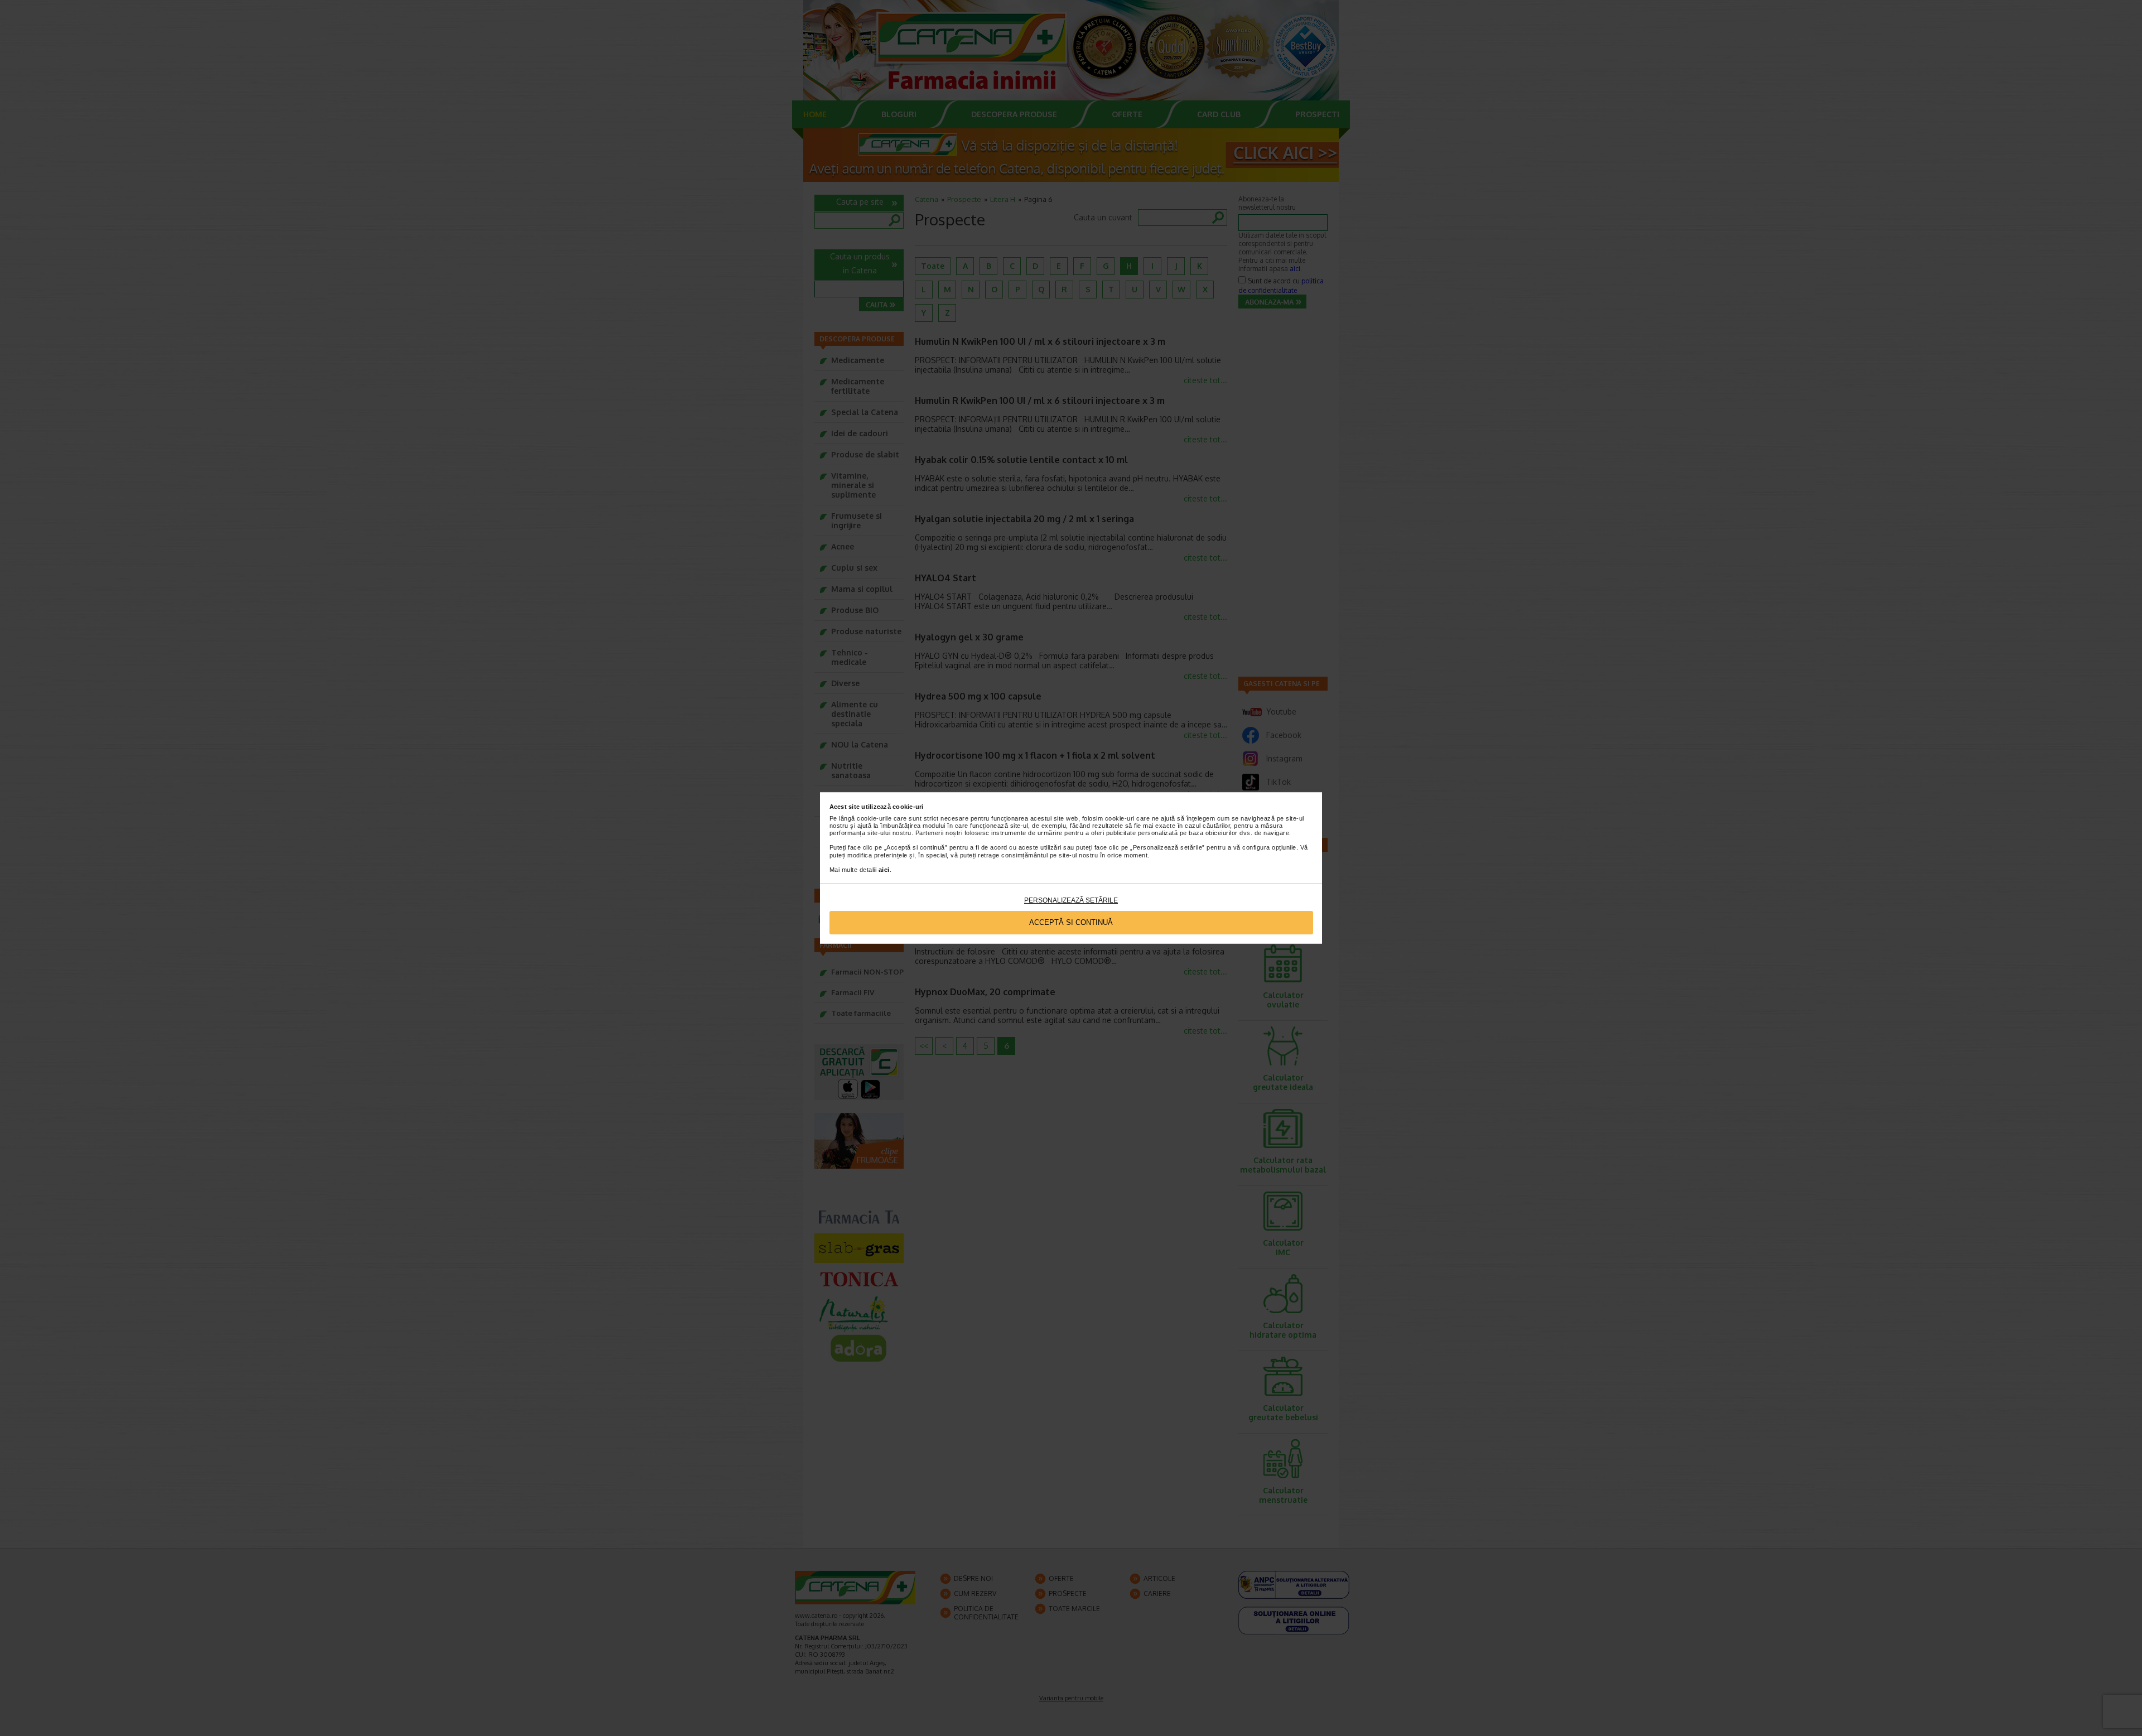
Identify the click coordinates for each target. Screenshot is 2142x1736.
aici (884, 870)
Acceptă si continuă (1071, 922)
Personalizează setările (1071, 900)
